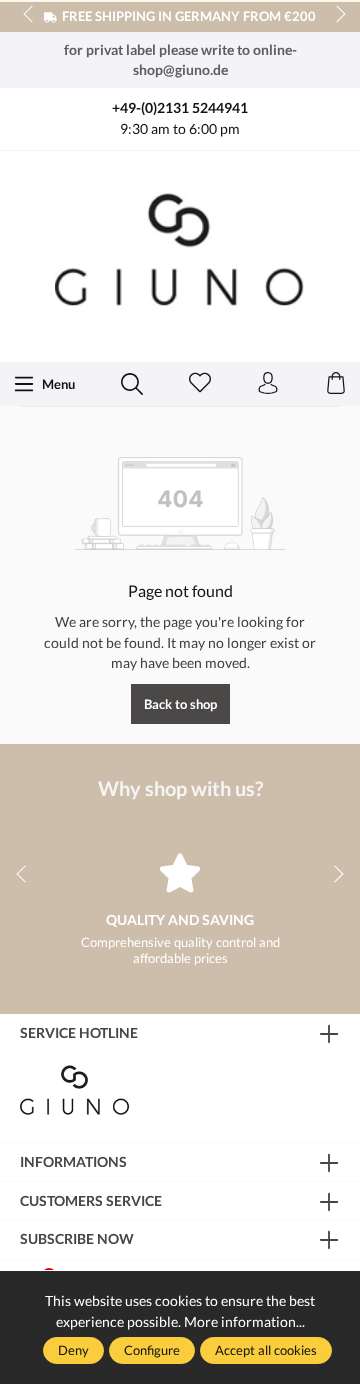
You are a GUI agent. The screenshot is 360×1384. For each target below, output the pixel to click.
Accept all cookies (266, 1350)
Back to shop (180, 704)
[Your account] (268, 384)
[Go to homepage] (180, 254)
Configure (152, 1350)
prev (30, 15)
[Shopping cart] (336, 384)
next (335, 15)
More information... (244, 1321)
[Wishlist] (200, 384)
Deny (73, 1350)
